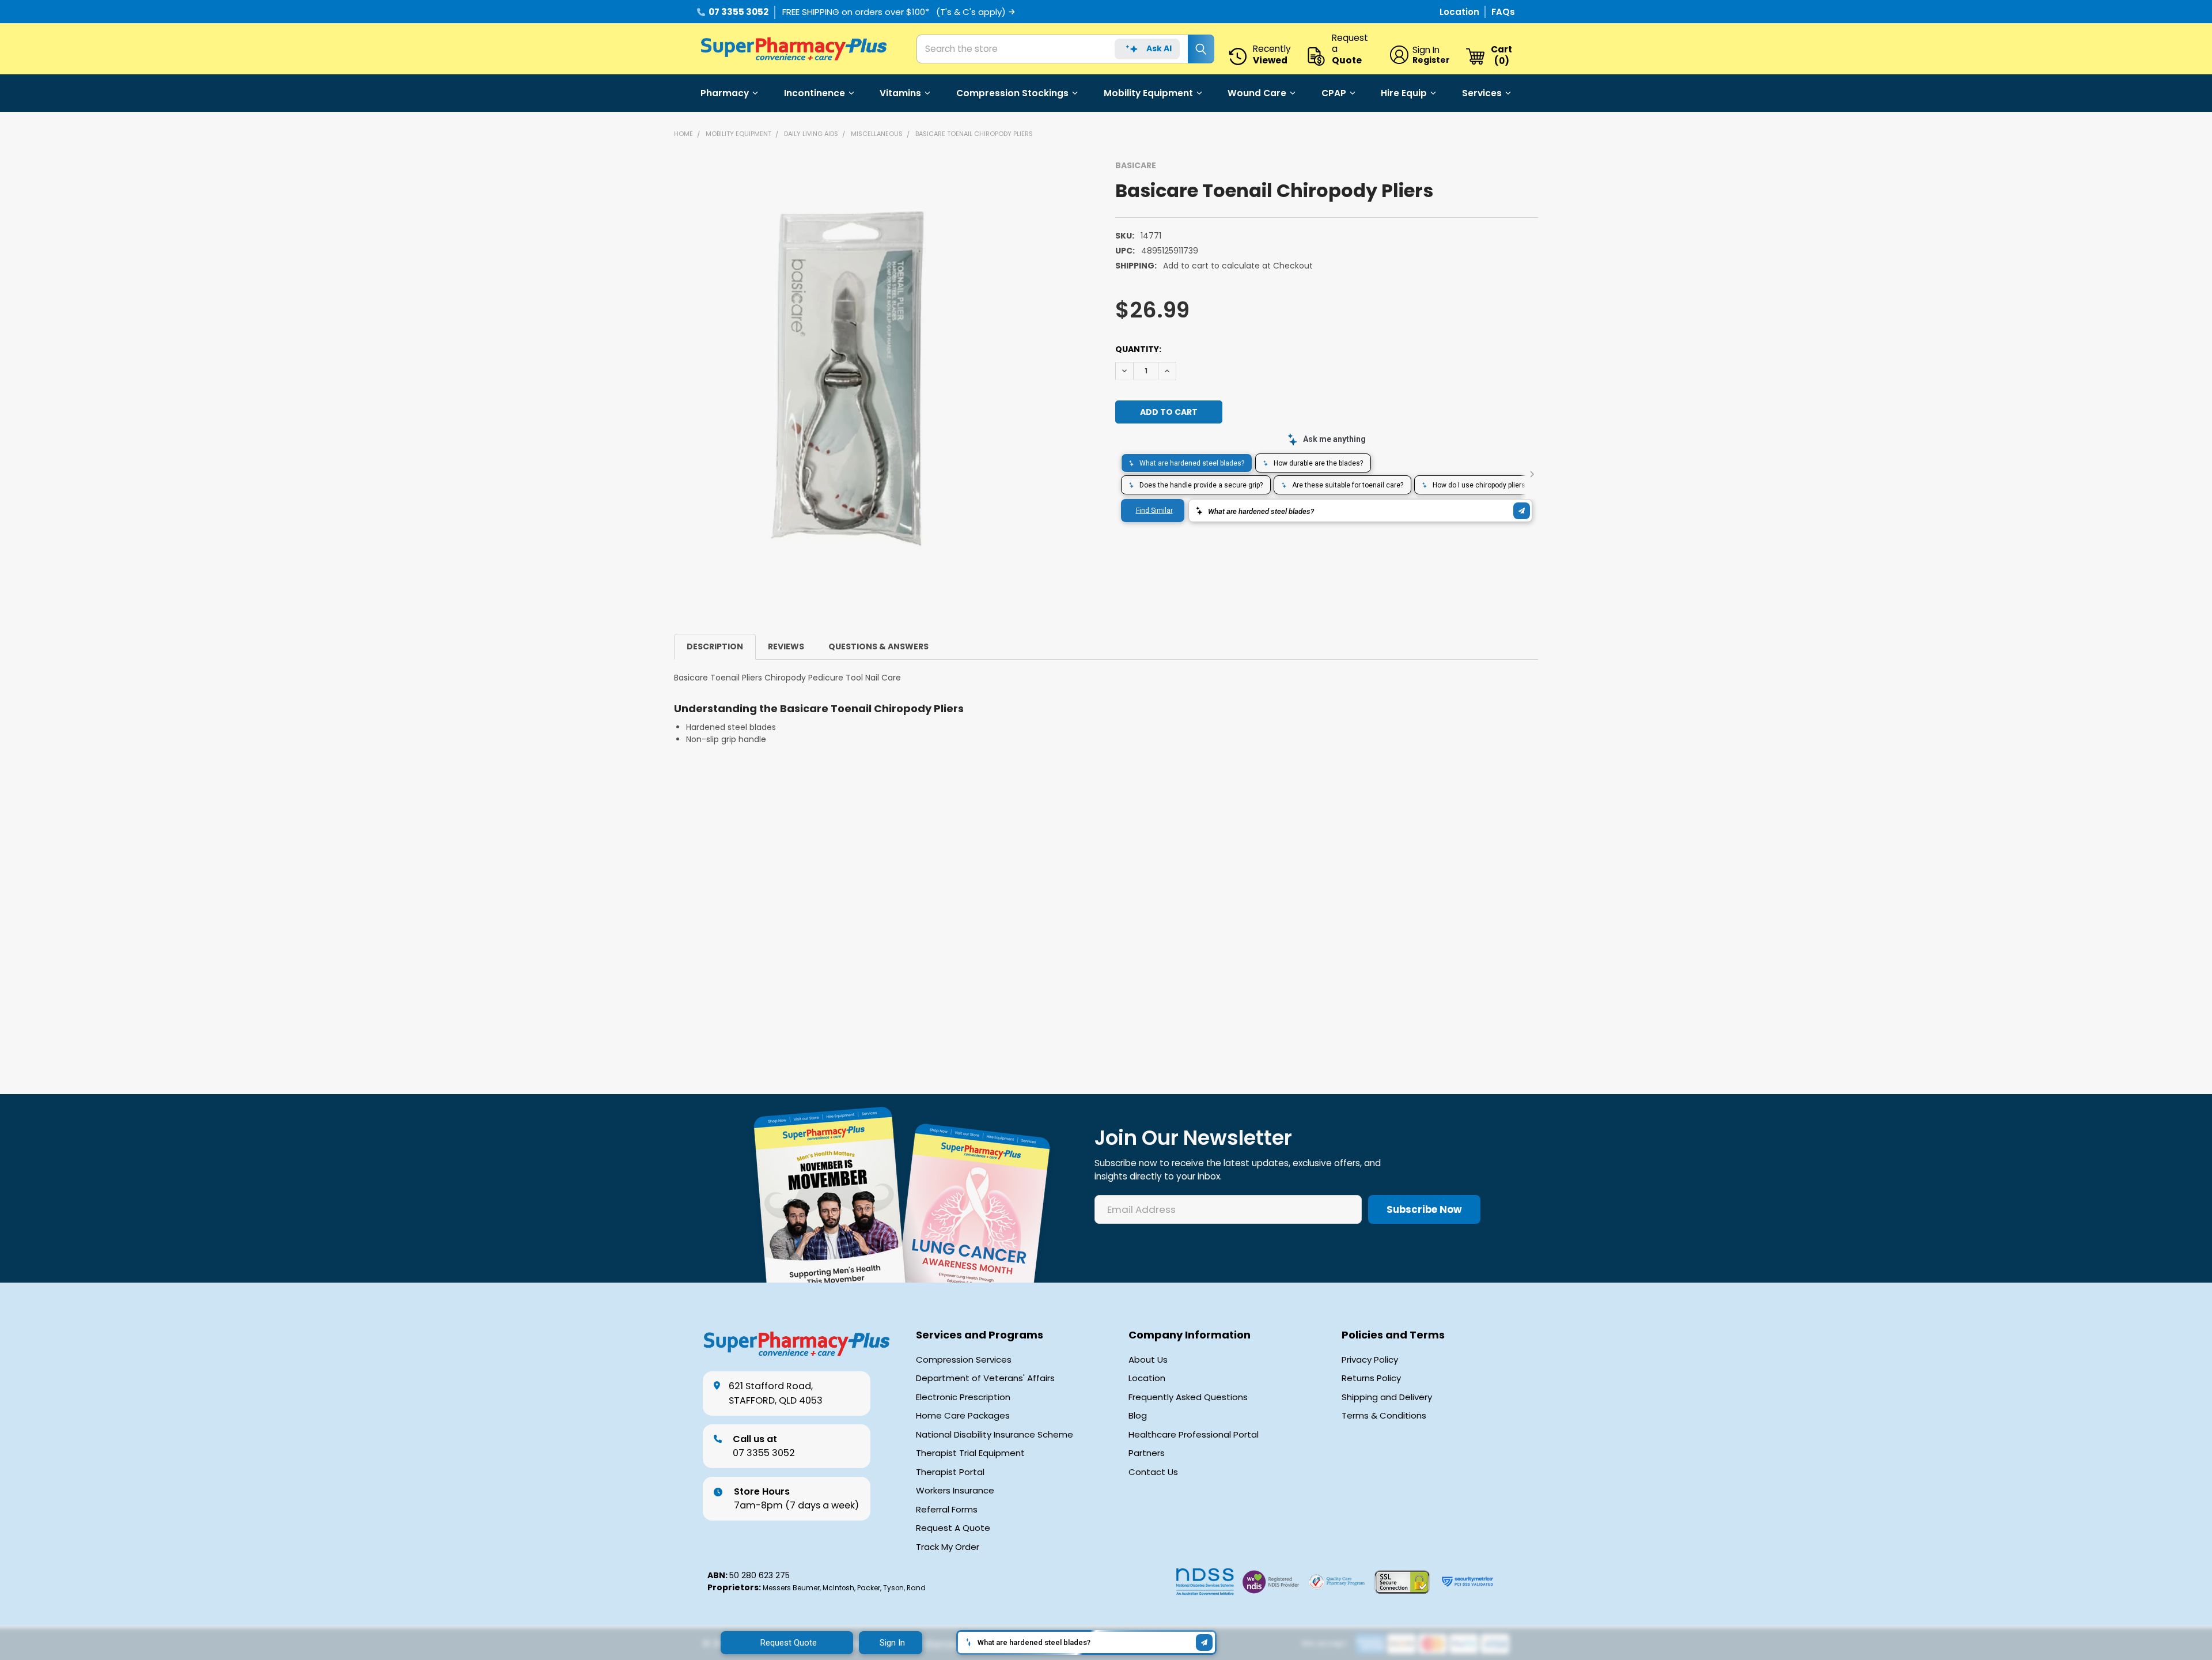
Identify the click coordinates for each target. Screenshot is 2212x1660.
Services (1482, 93)
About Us (1148, 1360)
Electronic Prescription (963, 1397)
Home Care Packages (963, 1416)
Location (1461, 12)
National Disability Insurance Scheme (995, 1435)
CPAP (1334, 93)
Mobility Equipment (1148, 93)
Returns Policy (1371, 1378)
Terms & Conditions (1384, 1416)
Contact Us (1153, 1472)
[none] (849, 379)
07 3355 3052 (738, 12)
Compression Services (964, 1360)
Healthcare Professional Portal (1194, 1435)
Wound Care (1257, 93)
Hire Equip (1404, 93)
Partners (1147, 1453)
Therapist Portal (950, 1472)
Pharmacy (725, 93)
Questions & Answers (878, 646)
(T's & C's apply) (971, 12)
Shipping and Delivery (1387, 1397)
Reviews (786, 646)
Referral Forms (947, 1510)
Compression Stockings (1012, 93)
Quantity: (1138, 349)
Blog (1138, 1416)
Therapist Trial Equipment (970, 1453)
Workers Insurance (955, 1491)
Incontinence (815, 93)
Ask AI (1159, 48)
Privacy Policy (1370, 1360)
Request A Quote (953, 1528)
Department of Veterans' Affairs (985, 1378)
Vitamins (900, 93)
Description (715, 646)
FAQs (1503, 12)
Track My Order (948, 1547)
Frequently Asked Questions (1188, 1397)
